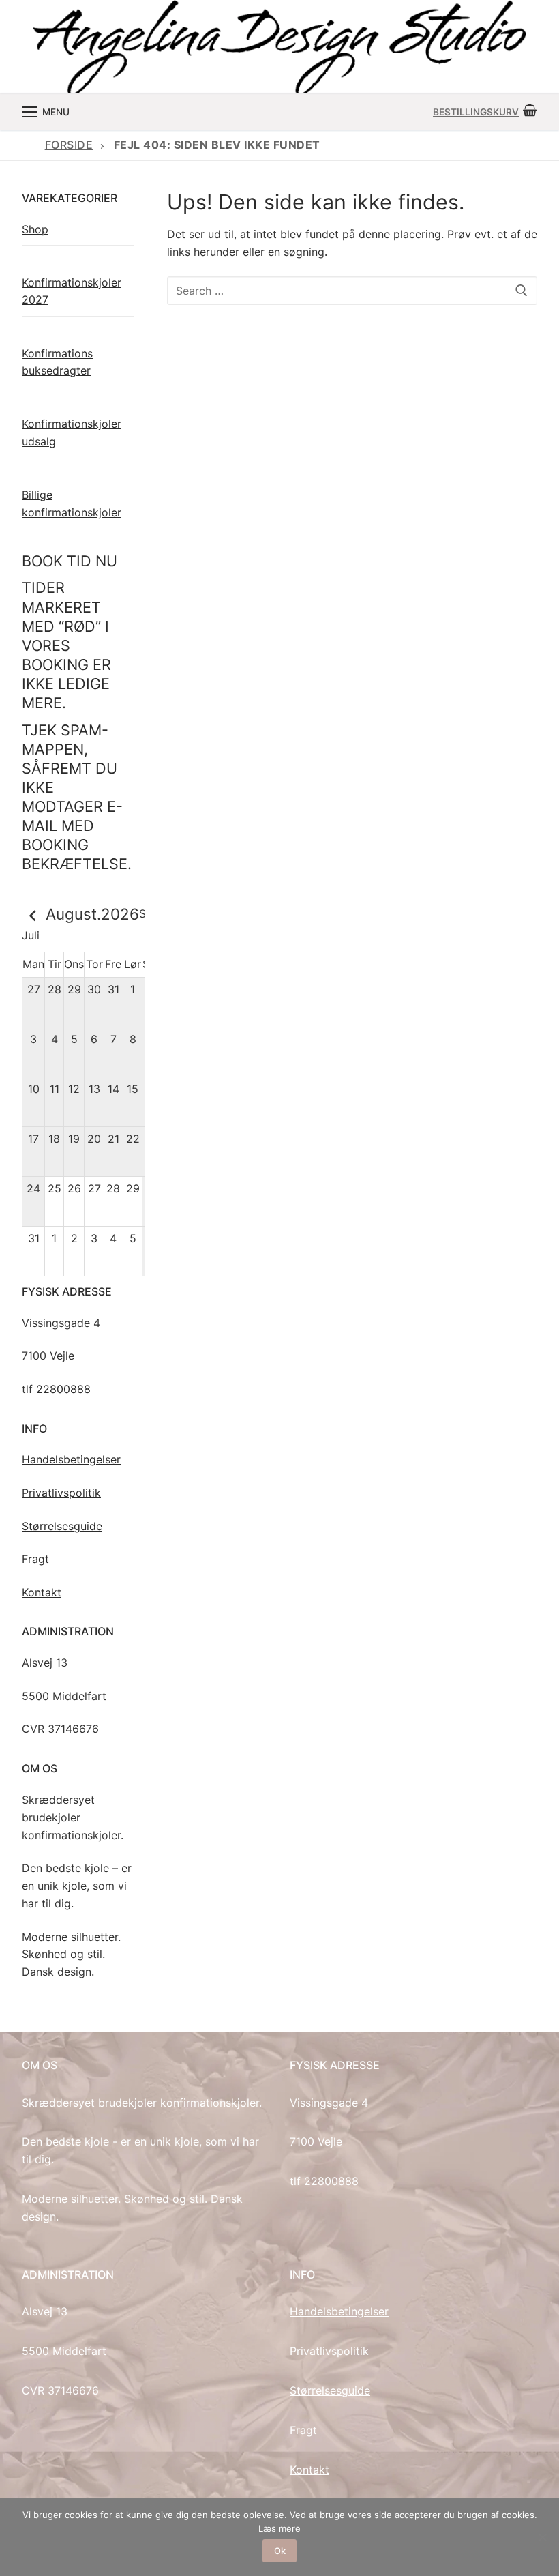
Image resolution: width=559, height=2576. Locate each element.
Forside (69, 145)
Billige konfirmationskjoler (72, 503)
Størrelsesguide (62, 1526)
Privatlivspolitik (61, 1493)
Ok (280, 2551)
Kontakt (42, 1592)
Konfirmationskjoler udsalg (72, 433)
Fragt (35, 1559)
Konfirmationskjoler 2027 (72, 291)
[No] (542, 2537)
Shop (35, 229)
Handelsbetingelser (71, 1459)
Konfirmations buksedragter (57, 362)
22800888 (63, 1389)
